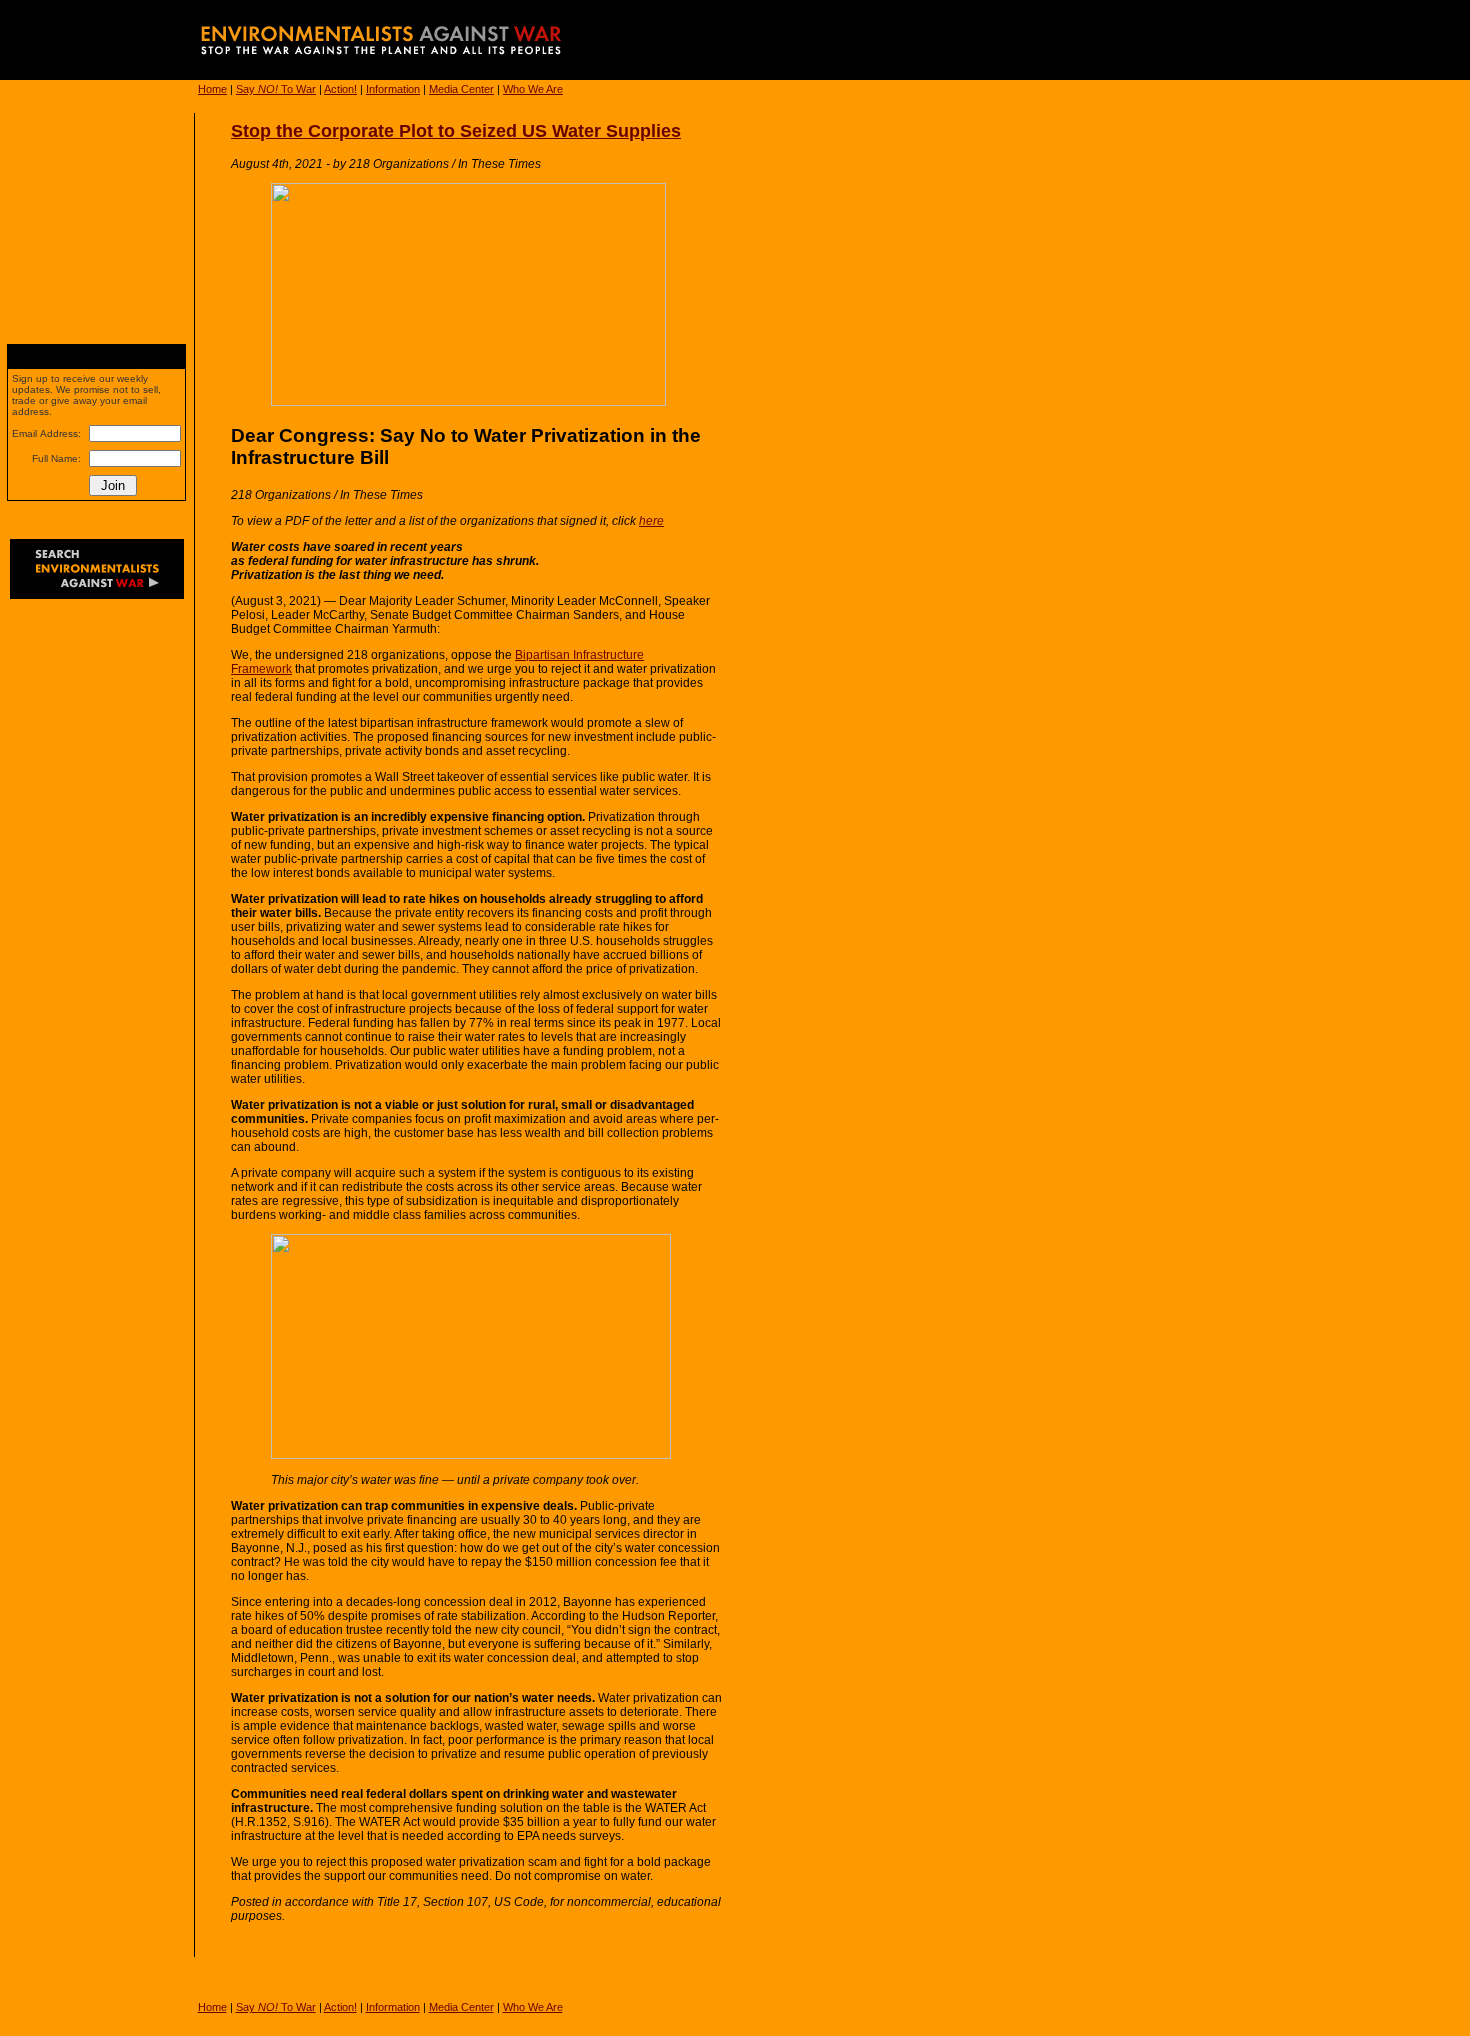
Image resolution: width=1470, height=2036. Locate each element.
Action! (340, 89)
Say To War (276, 89)
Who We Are (533, 89)
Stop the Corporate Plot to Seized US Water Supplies (456, 131)
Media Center (461, 89)
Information (393, 89)
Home (212, 89)
